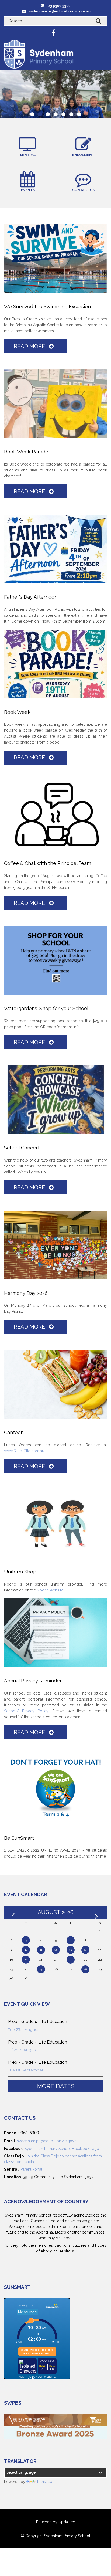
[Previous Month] (14, 1912)
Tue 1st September (26, 2070)
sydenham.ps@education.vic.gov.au (60, 11)
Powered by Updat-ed (56, 2522)
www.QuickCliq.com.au (24, 1451)
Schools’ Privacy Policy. (27, 1711)
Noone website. (51, 1590)
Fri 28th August (22, 2050)
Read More (30, 346)
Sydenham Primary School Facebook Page (62, 2149)
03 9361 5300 (59, 6)
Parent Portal (31, 2169)
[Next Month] (97, 1912)
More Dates (56, 2086)
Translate (44, 2482)
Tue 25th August (23, 2029)
